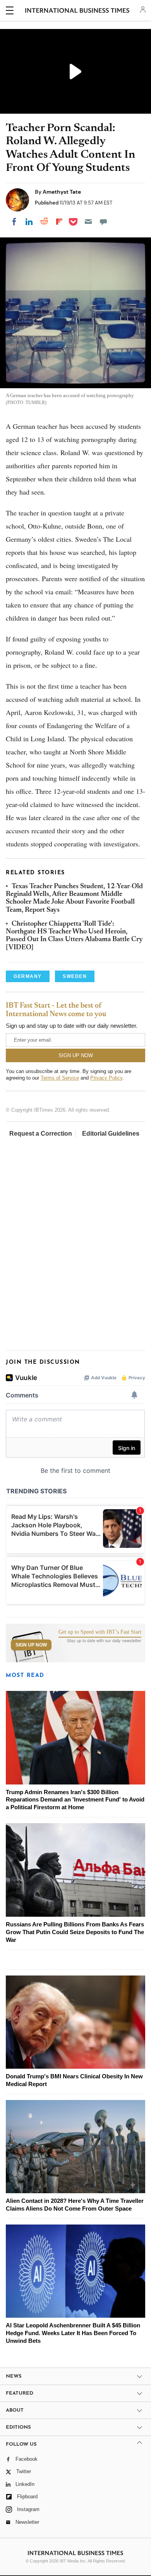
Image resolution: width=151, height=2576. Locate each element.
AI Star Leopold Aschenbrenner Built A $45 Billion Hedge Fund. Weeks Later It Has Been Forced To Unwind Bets (73, 2333)
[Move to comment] (103, 222)
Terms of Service (60, 1078)
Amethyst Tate (62, 192)
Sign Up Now (31, 1645)
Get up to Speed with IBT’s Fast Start (100, 1632)
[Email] (88, 222)
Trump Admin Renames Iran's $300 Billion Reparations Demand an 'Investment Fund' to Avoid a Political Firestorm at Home (75, 1800)
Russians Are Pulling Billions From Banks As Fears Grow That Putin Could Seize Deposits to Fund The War (75, 1932)
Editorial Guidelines (111, 1134)
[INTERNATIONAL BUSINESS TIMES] (77, 12)
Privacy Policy (106, 1078)
